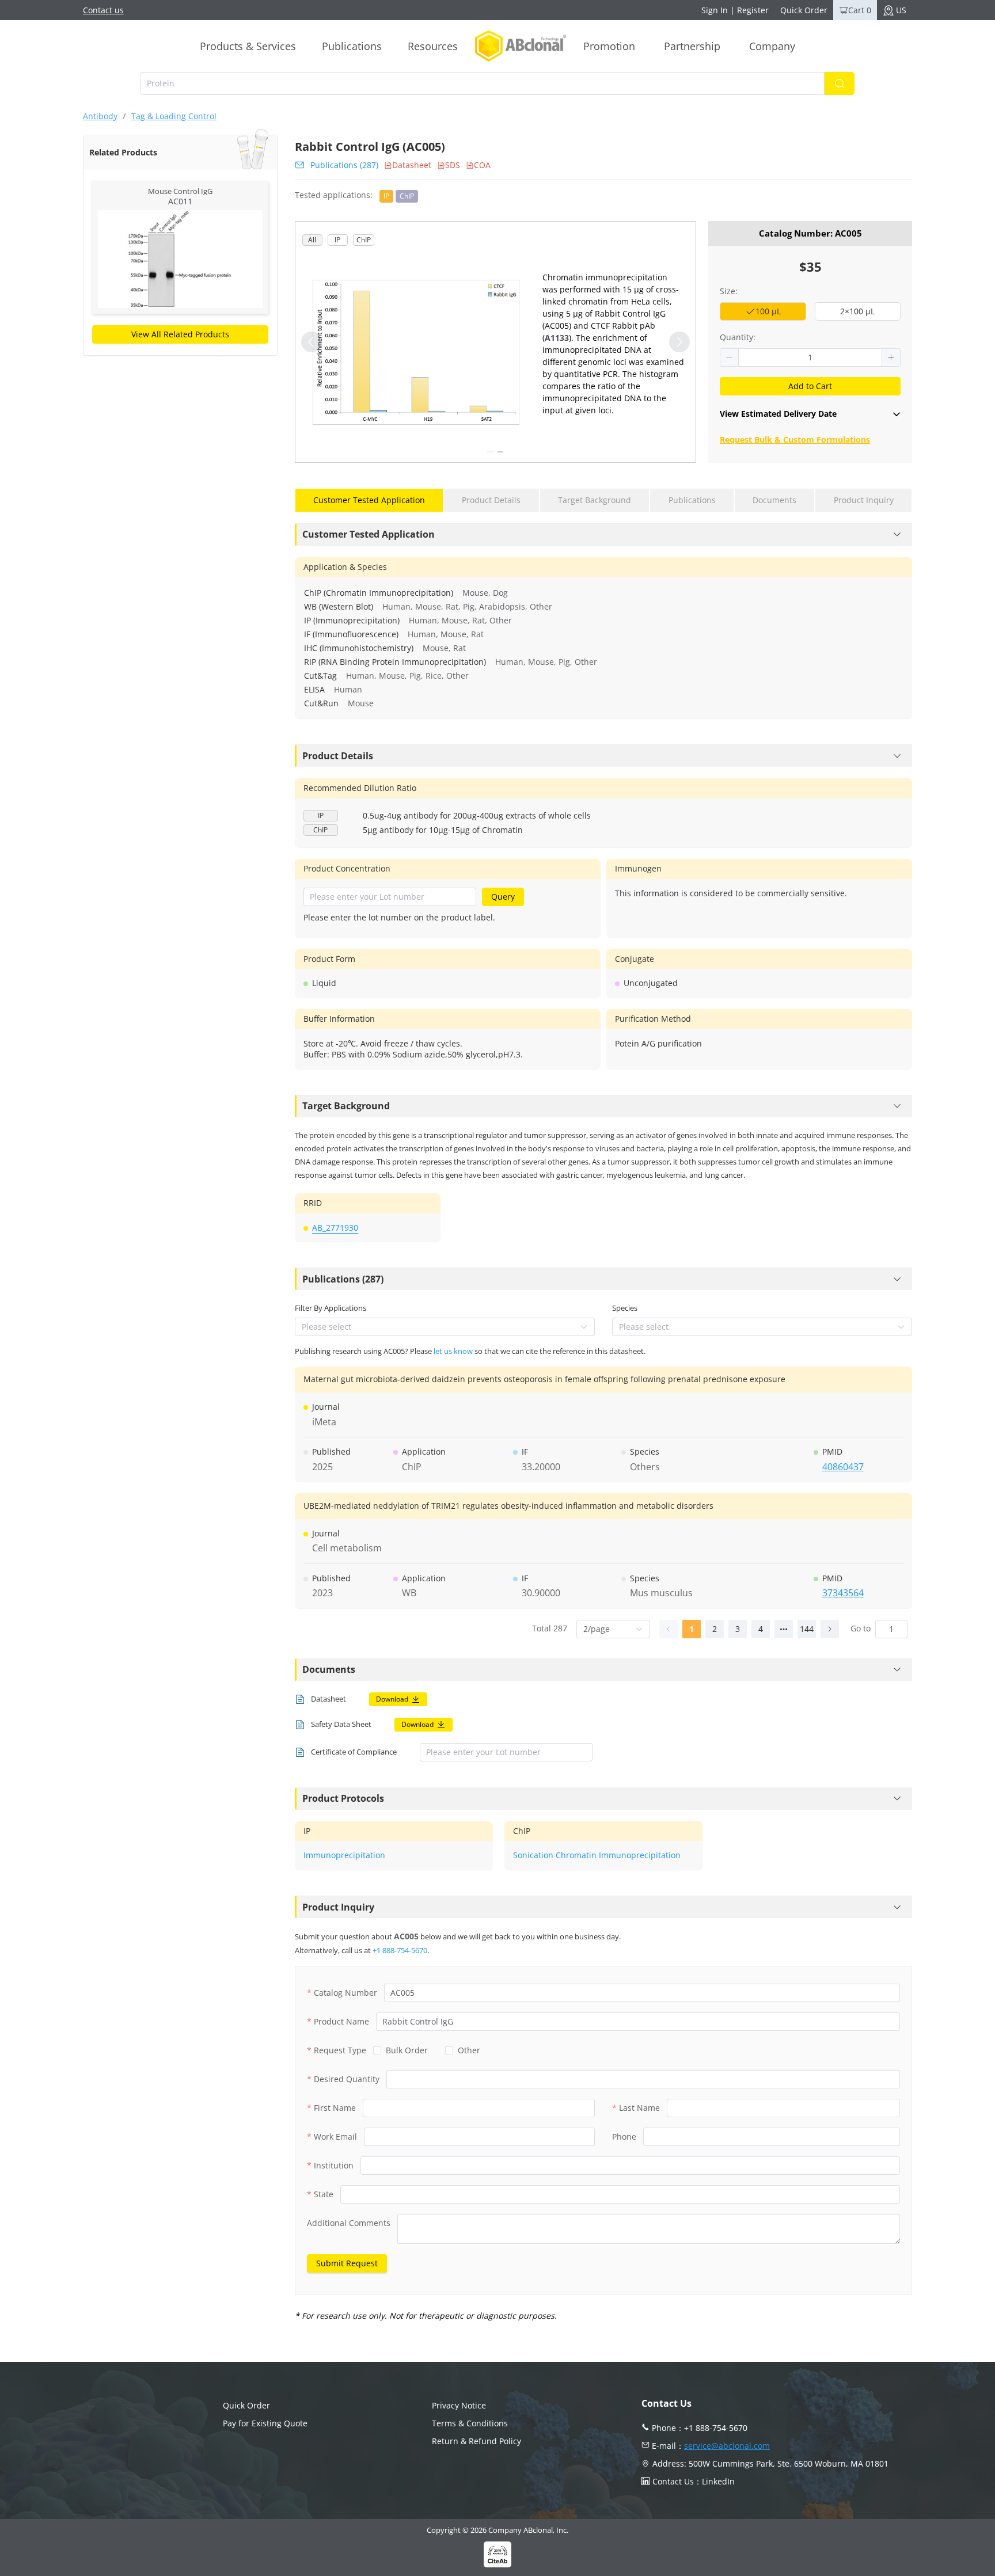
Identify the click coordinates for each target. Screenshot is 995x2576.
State (324, 2194)
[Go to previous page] (669, 1629)
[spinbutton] (810, 357)
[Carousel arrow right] (679, 342)
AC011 (180, 201)
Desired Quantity (347, 2079)
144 (807, 1629)
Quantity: (738, 337)
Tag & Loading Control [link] (174, 116)
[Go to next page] (830, 1629)
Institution (334, 2165)
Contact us (103, 10)
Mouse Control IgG (180, 191)
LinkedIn (718, 2481)
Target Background (346, 1106)
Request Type (340, 2050)
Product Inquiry (338, 1907)
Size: (729, 291)
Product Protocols (343, 1798)
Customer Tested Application (369, 534)
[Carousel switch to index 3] (490, 452)
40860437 (843, 1467)
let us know (453, 1351)
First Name (335, 2108)
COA (482, 165)
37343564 (843, 1593)
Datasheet (412, 165)
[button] (730, 357)
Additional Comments (349, 2223)
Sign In (715, 10)
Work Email (335, 2136)
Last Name (639, 2108)
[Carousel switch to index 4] (500, 452)
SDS (453, 165)
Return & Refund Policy (476, 2441)
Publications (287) (344, 165)
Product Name (341, 2021)
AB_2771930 (335, 1228)
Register (753, 10)
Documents (329, 1669)
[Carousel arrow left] (312, 342)
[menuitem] (248, 46)
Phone (624, 2136)
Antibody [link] (100, 116)
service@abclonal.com (727, 2446)
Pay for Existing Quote (265, 2423)
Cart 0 (860, 10)
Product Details (338, 756)
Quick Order (804, 10)
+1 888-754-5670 (400, 1950)
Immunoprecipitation (344, 1855)
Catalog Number (345, 1993)
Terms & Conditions (470, 2423)
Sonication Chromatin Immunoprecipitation (597, 1855)
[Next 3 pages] (784, 1629)
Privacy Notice (459, 2405)
